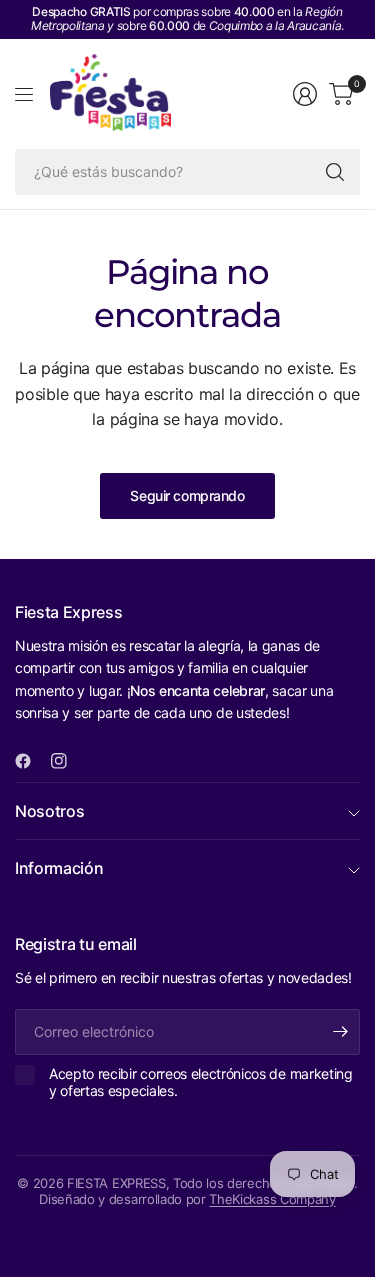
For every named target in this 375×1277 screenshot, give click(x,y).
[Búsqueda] (335, 172)
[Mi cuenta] (305, 94)
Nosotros (49, 811)
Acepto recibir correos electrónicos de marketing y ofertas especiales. (201, 1082)
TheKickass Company (272, 1199)
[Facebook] (31, 761)
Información (59, 868)
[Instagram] (67, 761)
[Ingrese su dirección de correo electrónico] (340, 1032)
